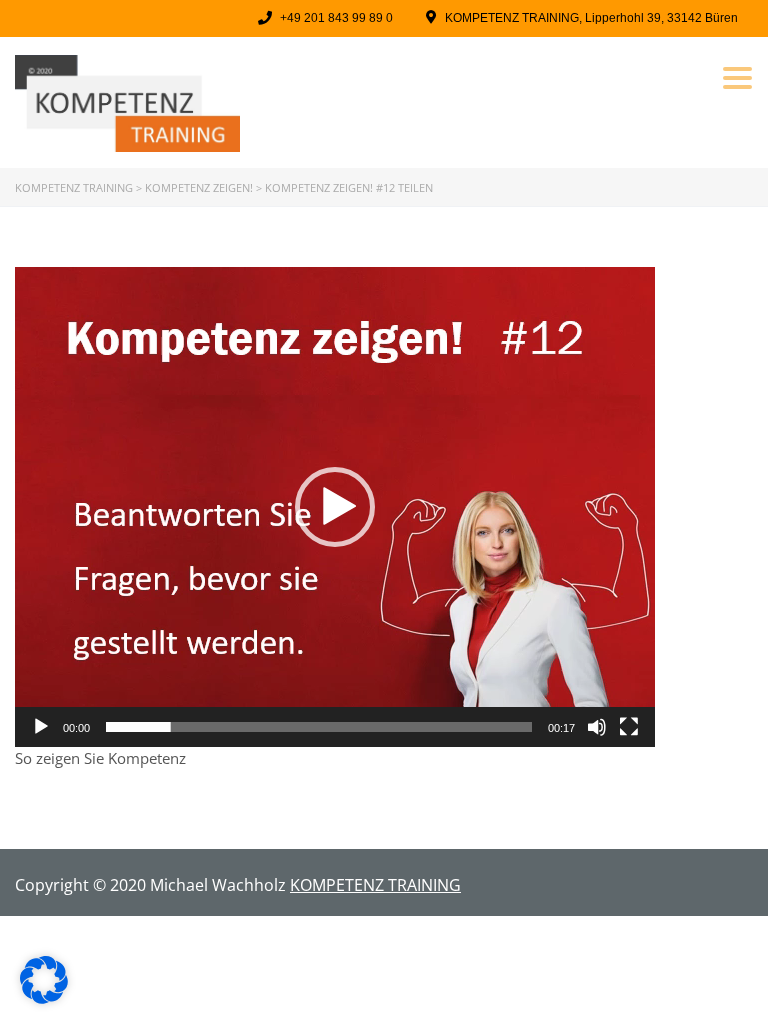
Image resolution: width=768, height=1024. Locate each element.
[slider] (319, 727)
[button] (335, 507)
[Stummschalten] (597, 727)
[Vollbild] (629, 727)
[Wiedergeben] (41, 727)
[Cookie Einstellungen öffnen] (44, 998)
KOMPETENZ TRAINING (375, 885)
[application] (335, 507)
